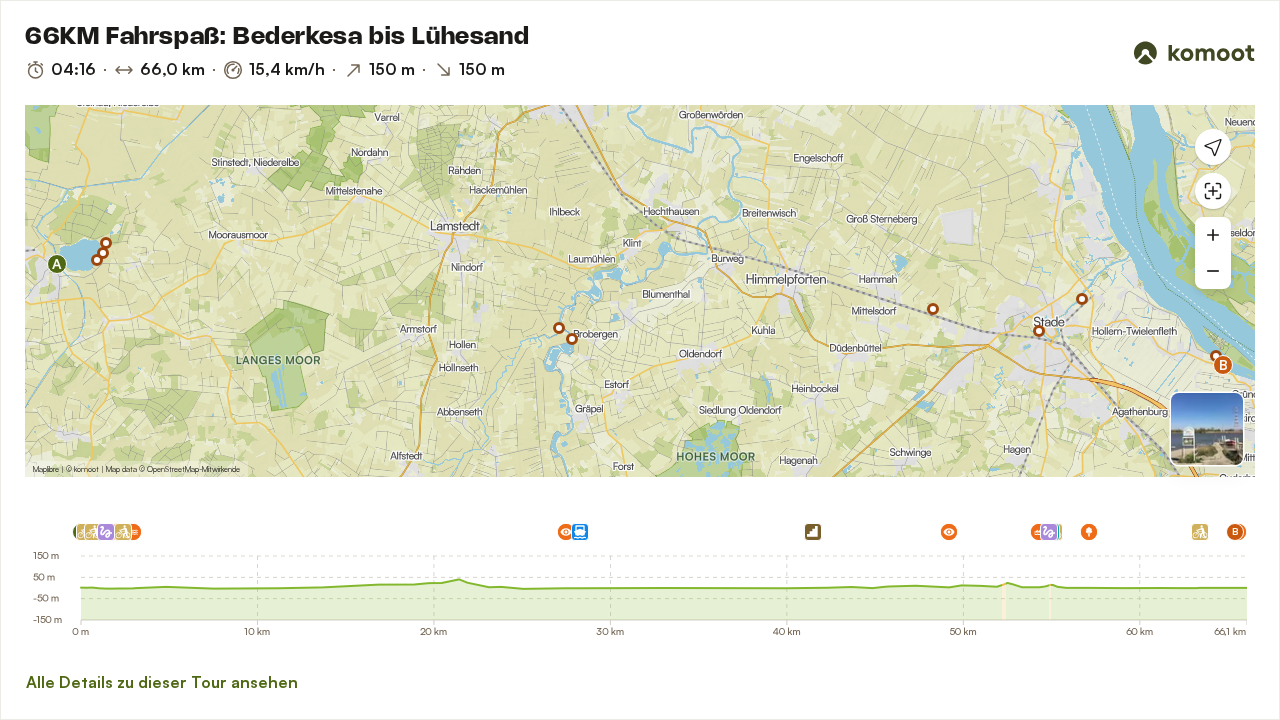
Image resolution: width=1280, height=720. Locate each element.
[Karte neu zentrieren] (1213, 191)
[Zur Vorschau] (1207, 429)
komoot (86, 469)
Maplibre (46, 469)
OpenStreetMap (173, 469)
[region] (640, 291)
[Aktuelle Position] (1213, 147)
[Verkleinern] (1213, 271)
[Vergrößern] (1213, 235)
